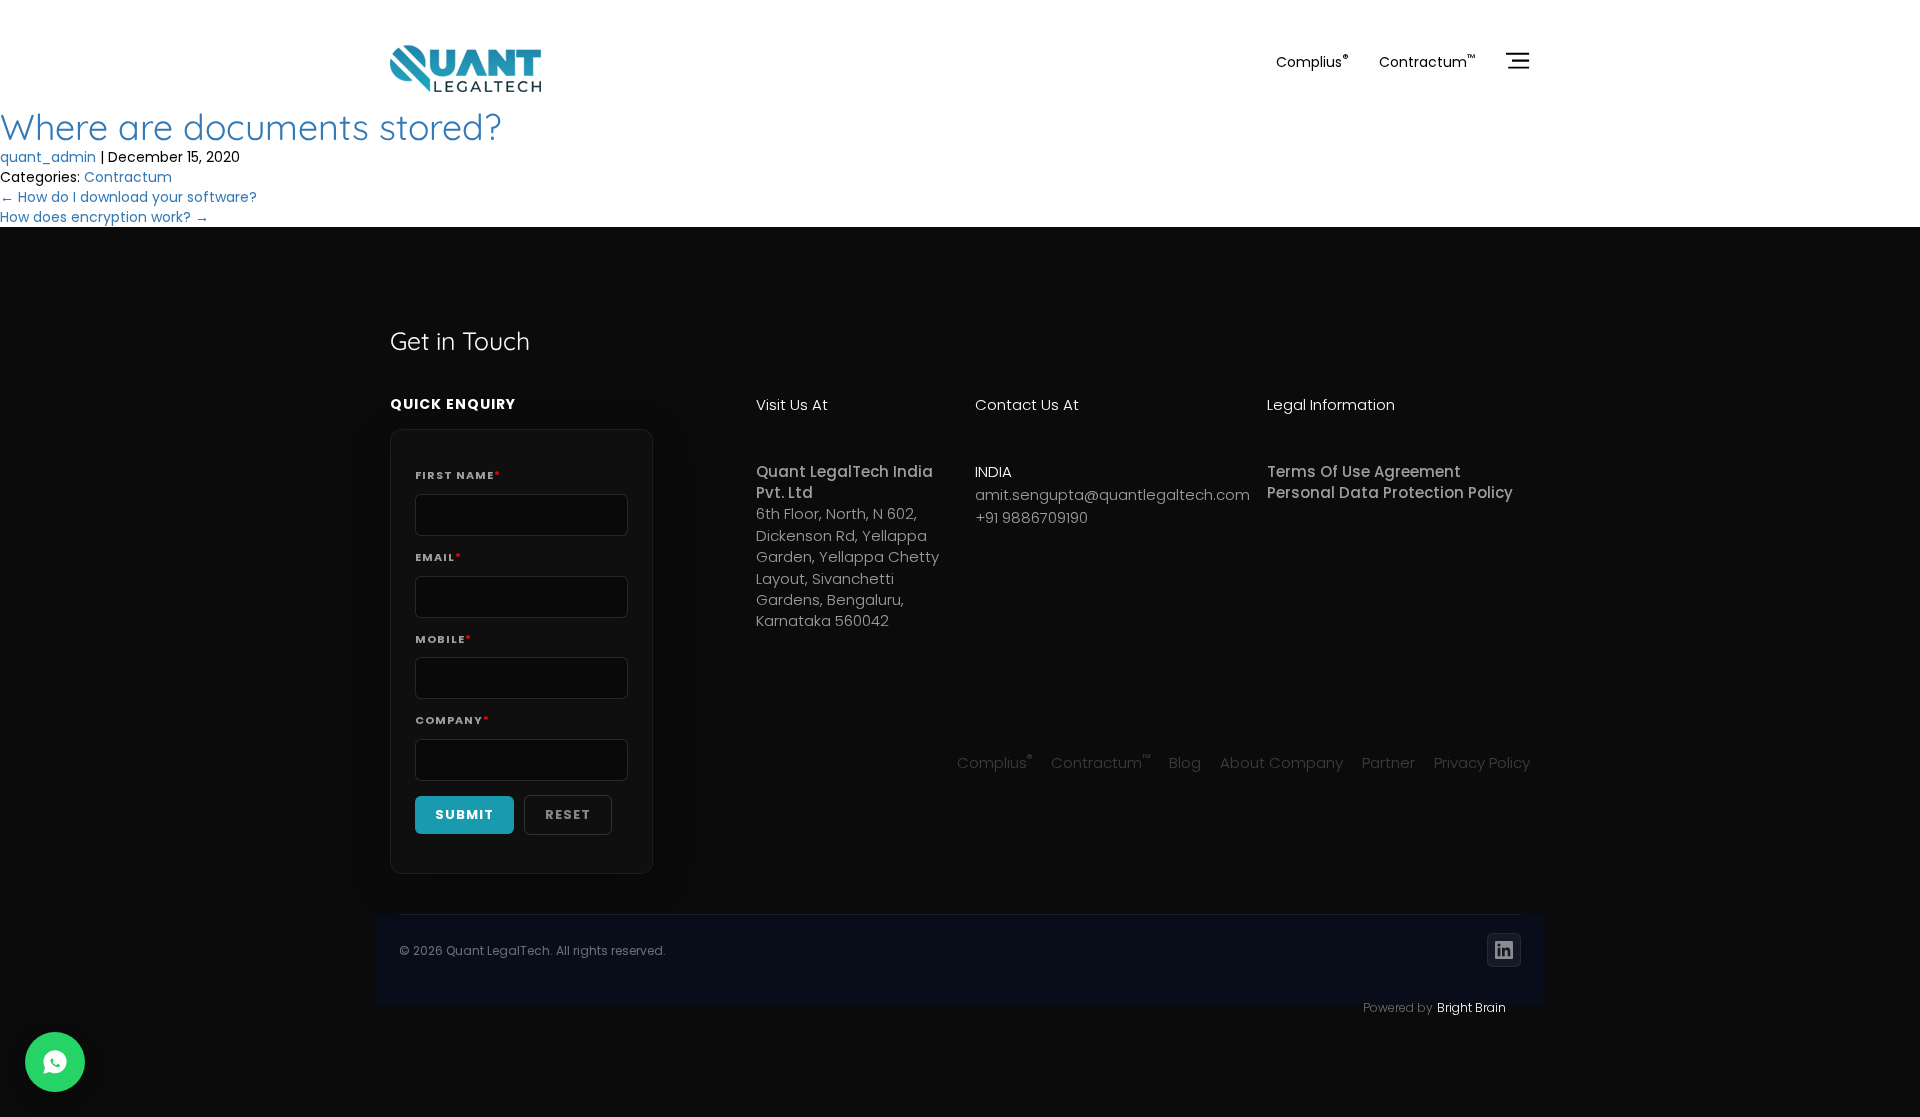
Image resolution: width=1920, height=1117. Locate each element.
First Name (458, 475)
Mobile (443, 639)
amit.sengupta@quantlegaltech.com (1069, 494)
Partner (1388, 762)
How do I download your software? (128, 197)
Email (438, 557)
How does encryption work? (104, 217)
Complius (1312, 61)
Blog (1185, 762)
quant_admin (48, 157)
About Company (1281, 762)
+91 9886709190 (1031, 517)
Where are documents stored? (250, 126)
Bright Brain (1471, 1007)
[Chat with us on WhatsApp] (55, 1062)
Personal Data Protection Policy (1390, 492)
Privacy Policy (1482, 762)
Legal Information (1331, 404)
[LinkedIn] (1504, 950)
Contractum (1427, 61)
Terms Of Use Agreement (1364, 471)
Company (452, 720)
